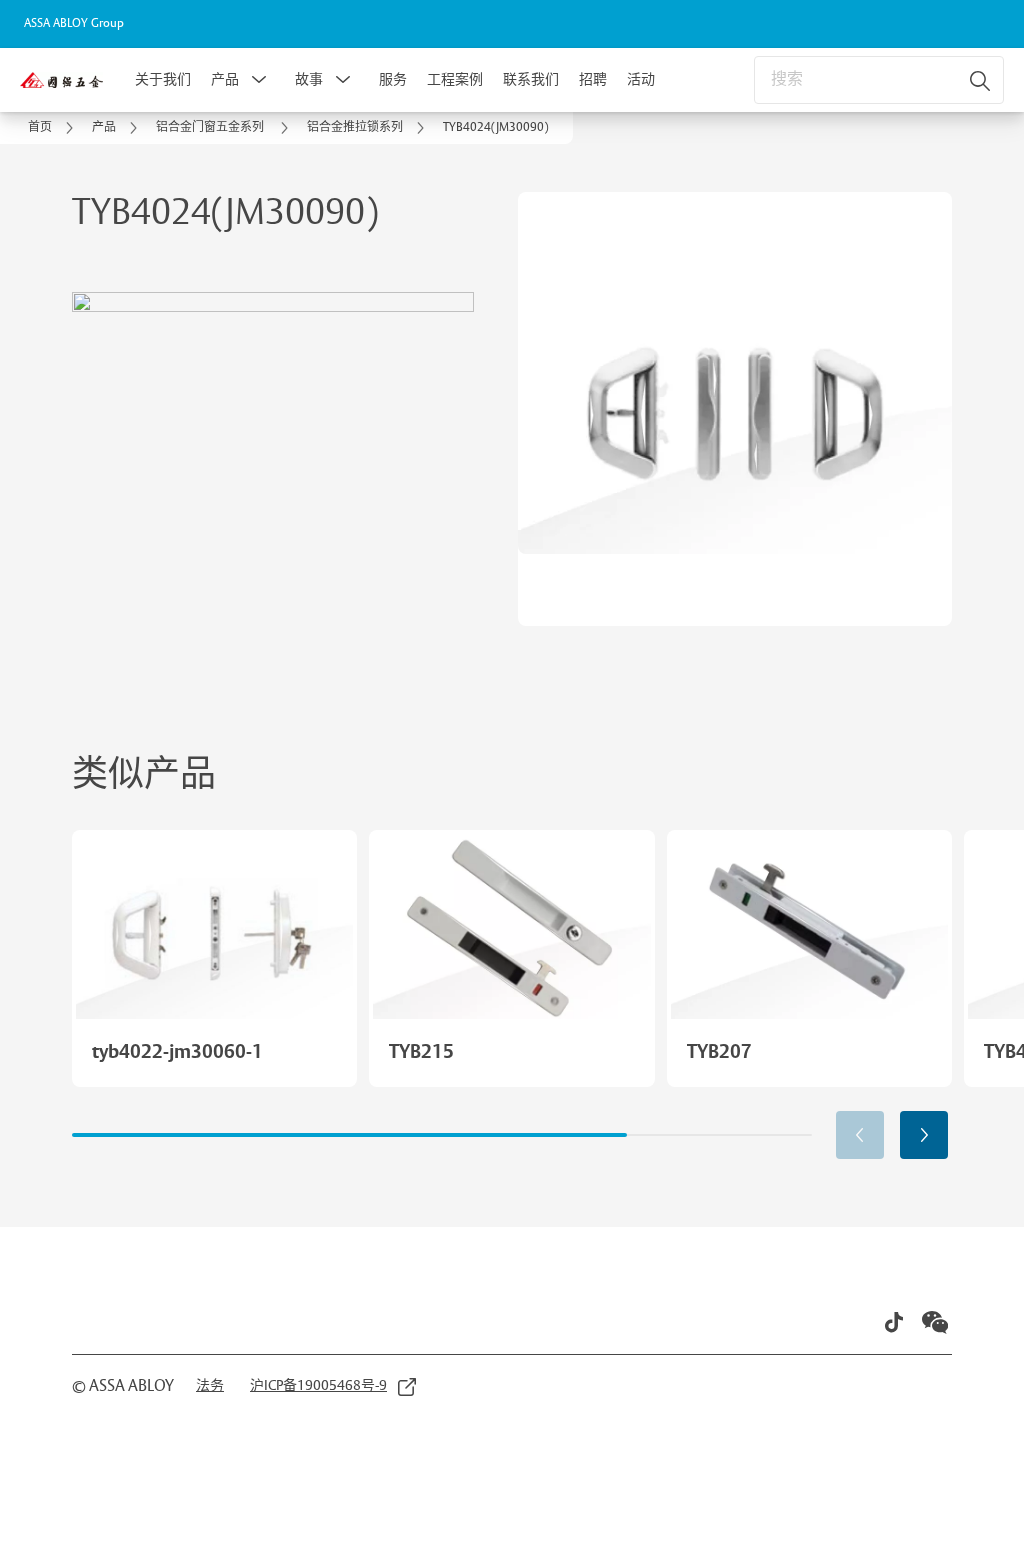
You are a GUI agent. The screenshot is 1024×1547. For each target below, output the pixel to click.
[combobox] (879, 80)
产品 (225, 80)
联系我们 (531, 80)
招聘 (593, 80)
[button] (259, 80)
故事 (309, 80)
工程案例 (455, 80)
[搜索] (981, 80)
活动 (641, 80)
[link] (54, 128)
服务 (393, 80)
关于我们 (163, 80)
